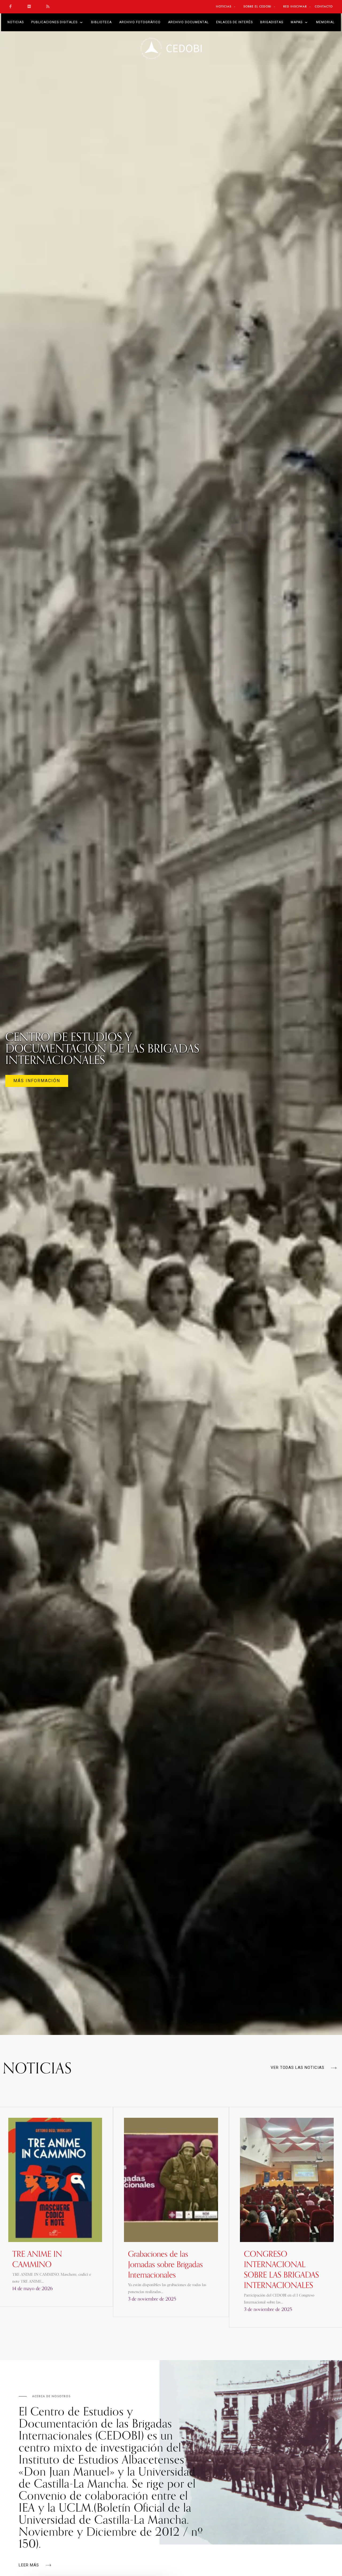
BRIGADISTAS (272, 22)
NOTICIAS (16, 22)
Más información (37, 1081)
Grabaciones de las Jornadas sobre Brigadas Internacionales (165, 2264)
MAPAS (297, 22)
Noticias (224, 6)
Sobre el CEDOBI (257, 6)
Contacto (324, 6)
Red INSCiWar (295, 6)
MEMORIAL (325, 22)
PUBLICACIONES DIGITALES (54, 22)
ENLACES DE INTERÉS (234, 22)
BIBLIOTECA (101, 22)
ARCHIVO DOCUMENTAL (188, 22)
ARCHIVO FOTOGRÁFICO (140, 22)
